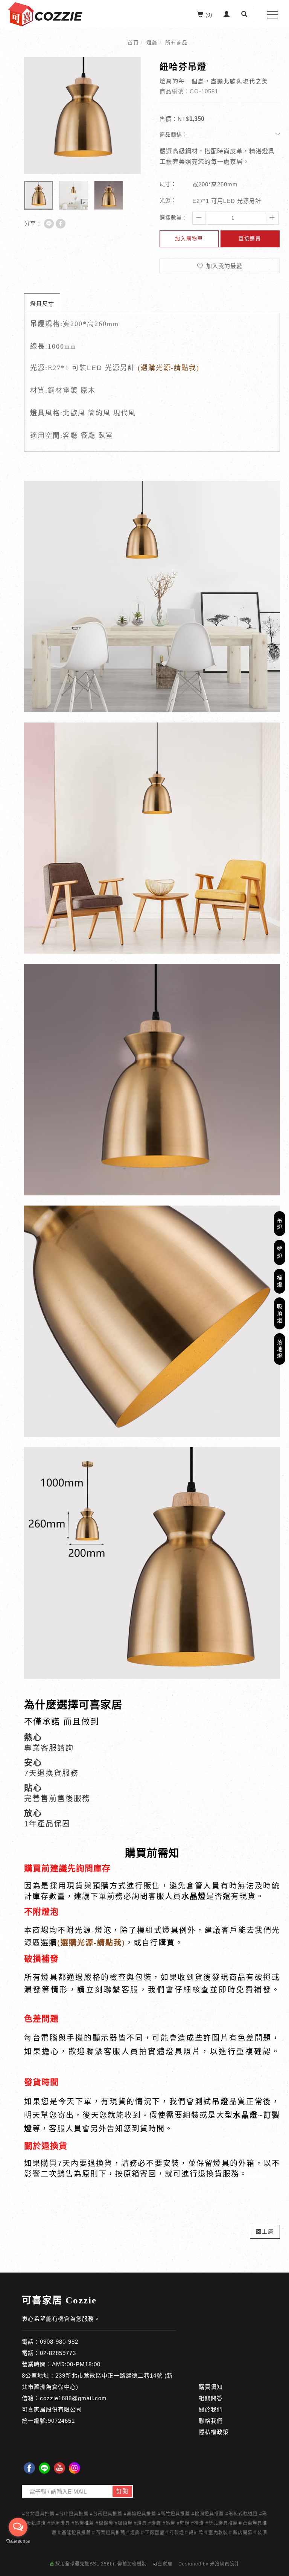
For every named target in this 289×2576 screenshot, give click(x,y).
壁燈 (280, 1252)
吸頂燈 (280, 1313)
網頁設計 (230, 2564)
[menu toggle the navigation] (270, 15)
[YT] (59, 2468)
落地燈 (280, 1349)
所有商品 (176, 43)
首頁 (133, 43)
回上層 (265, 2232)
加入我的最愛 (223, 266)
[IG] (75, 2468)
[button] (244, 15)
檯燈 (280, 1281)
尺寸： (168, 184)
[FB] (29, 2468)
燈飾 (152, 43)
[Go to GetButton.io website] (18, 2542)
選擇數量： (174, 218)
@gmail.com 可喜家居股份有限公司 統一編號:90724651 (64, 2409)
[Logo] (45, 14)
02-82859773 (58, 2353)
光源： (168, 200)
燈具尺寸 (42, 304)
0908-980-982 (59, 2342)
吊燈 (280, 1224)
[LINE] (44, 2468)
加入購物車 (189, 239)
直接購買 (250, 239)
